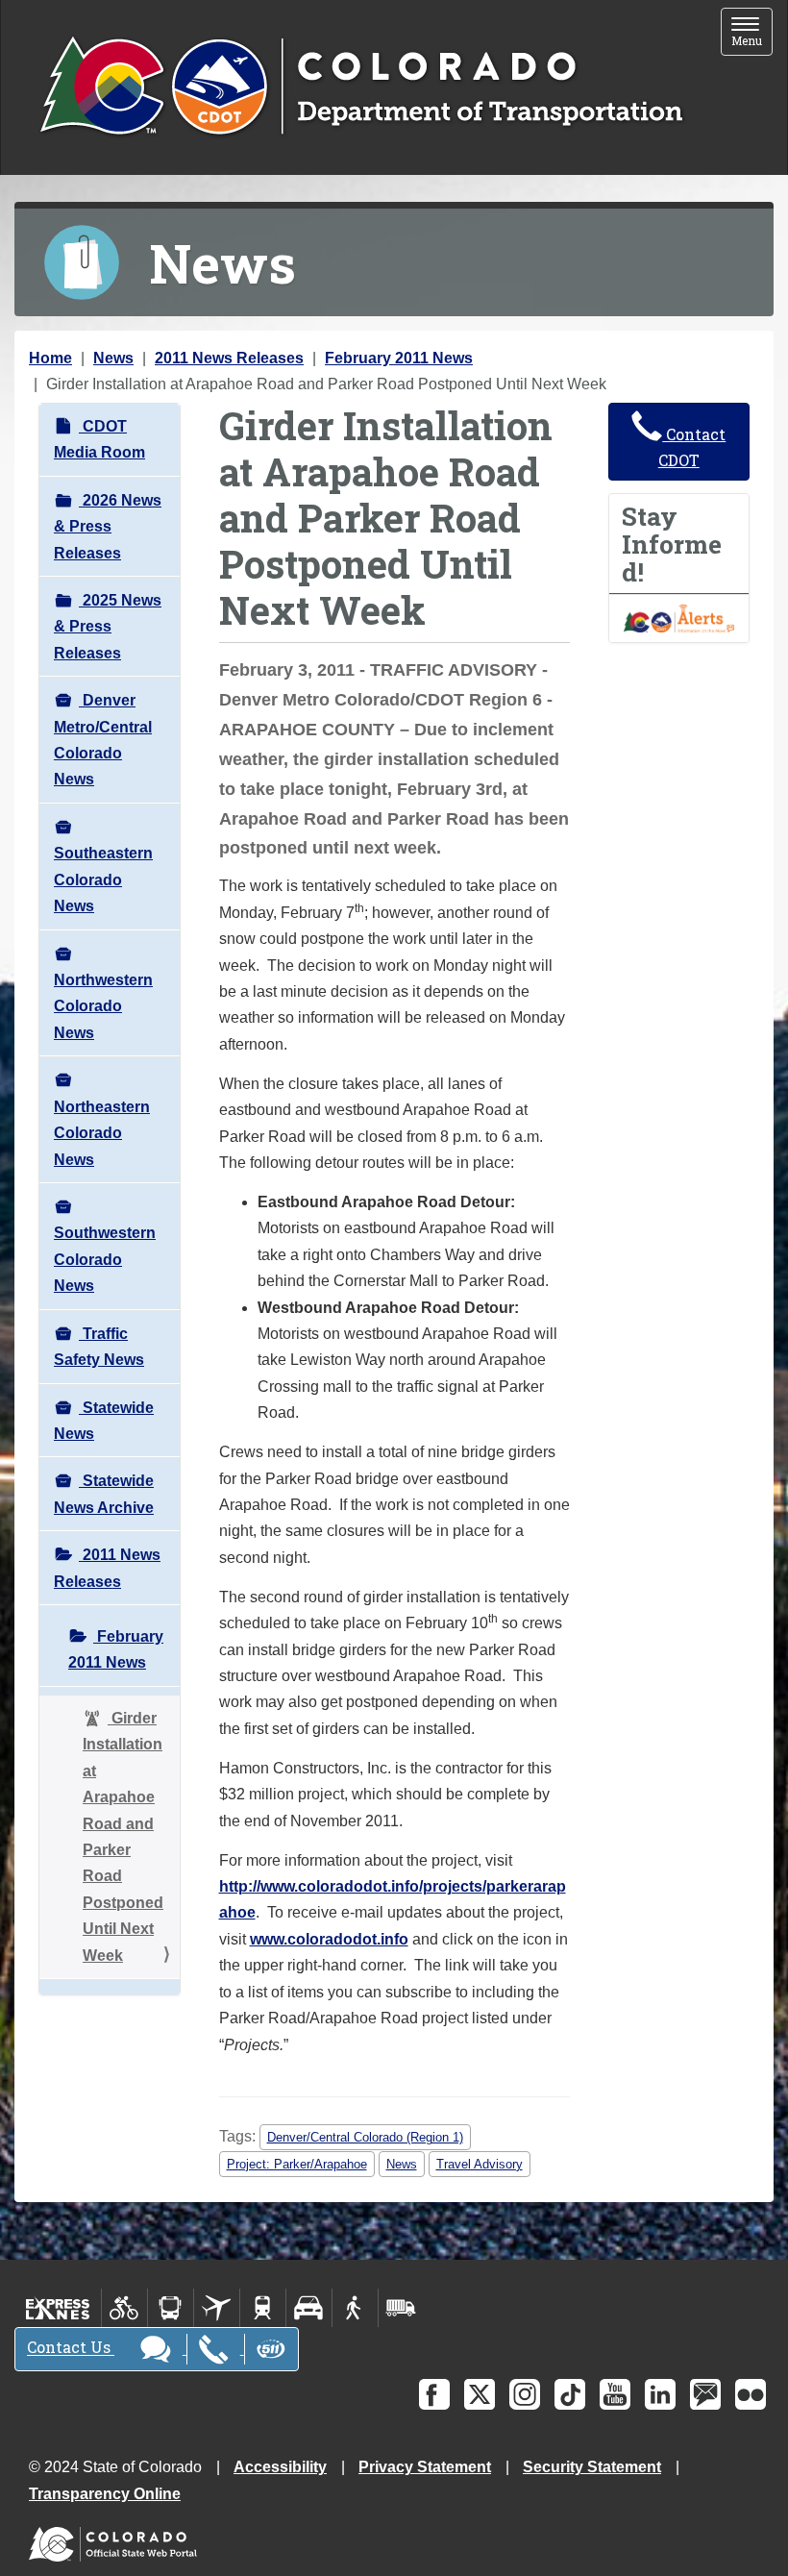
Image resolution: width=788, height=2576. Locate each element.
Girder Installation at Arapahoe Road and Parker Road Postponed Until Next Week (123, 1837)
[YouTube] (615, 2394)
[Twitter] (480, 2394)
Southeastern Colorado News (103, 879)
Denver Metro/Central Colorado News (103, 740)
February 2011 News (399, 358)
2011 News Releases (229, 358)
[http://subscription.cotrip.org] (679, 618)
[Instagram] (525, 2394)
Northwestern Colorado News (103, 1006)
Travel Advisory (480, 2164)
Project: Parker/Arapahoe (297, 2164)
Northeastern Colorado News (102, 1133)
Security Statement (592, 2467)
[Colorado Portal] (117, 2539)
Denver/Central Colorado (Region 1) (365, 2137)
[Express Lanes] (58, 2308)
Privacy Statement (425, 2467)
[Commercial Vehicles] (401, 2308)
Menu (752, 33)
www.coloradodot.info (329, 1939)
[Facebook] (434, 2394)
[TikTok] (570, 2394)
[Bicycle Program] (124, 2308)
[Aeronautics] (217, 2308)
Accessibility (280, 2467)
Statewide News (104, 1421)
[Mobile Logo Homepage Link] (361, 87)
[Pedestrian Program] (355, 2308)
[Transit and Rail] (171, 2308)
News (113, 358)
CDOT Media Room (99, 439)
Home (50, 358)
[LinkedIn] (660, 2394)
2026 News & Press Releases (108, 527)
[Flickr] (751, 2394)
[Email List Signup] (705, 2394)
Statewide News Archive (104, 1494)
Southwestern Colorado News (105, 1259)
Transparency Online (105, 2494)
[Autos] (309, 2308)
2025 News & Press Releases (108, 627)
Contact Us (71, 2348)
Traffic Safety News (99, 1347)
